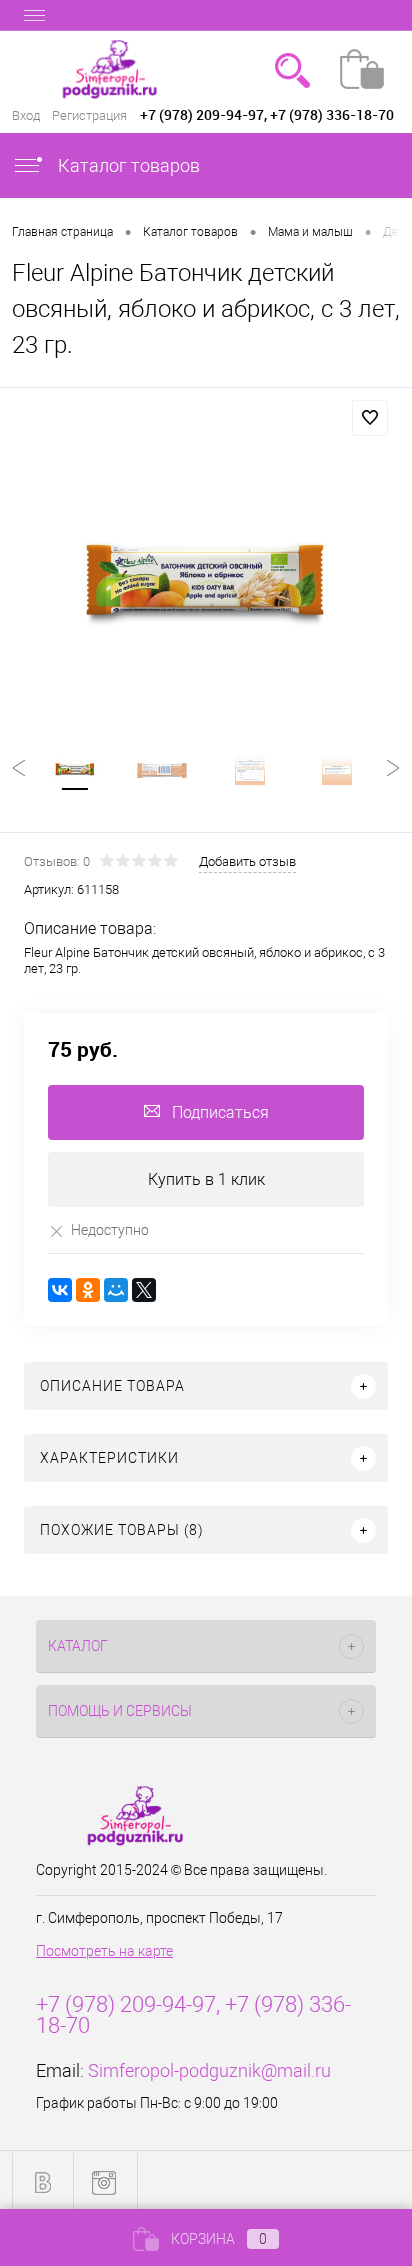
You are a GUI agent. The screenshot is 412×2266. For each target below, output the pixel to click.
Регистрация (89, 115)
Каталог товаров (127, 165)
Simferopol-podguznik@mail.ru (209, 2070)
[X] (144, 1290)
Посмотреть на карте (104, 1951)
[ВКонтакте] (60, 1290)
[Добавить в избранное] (370, 418)
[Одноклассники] (88, 1290)
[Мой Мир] (116, 1290)
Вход (26, 115)
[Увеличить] (206, 589)
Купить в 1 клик (206, 1179)
